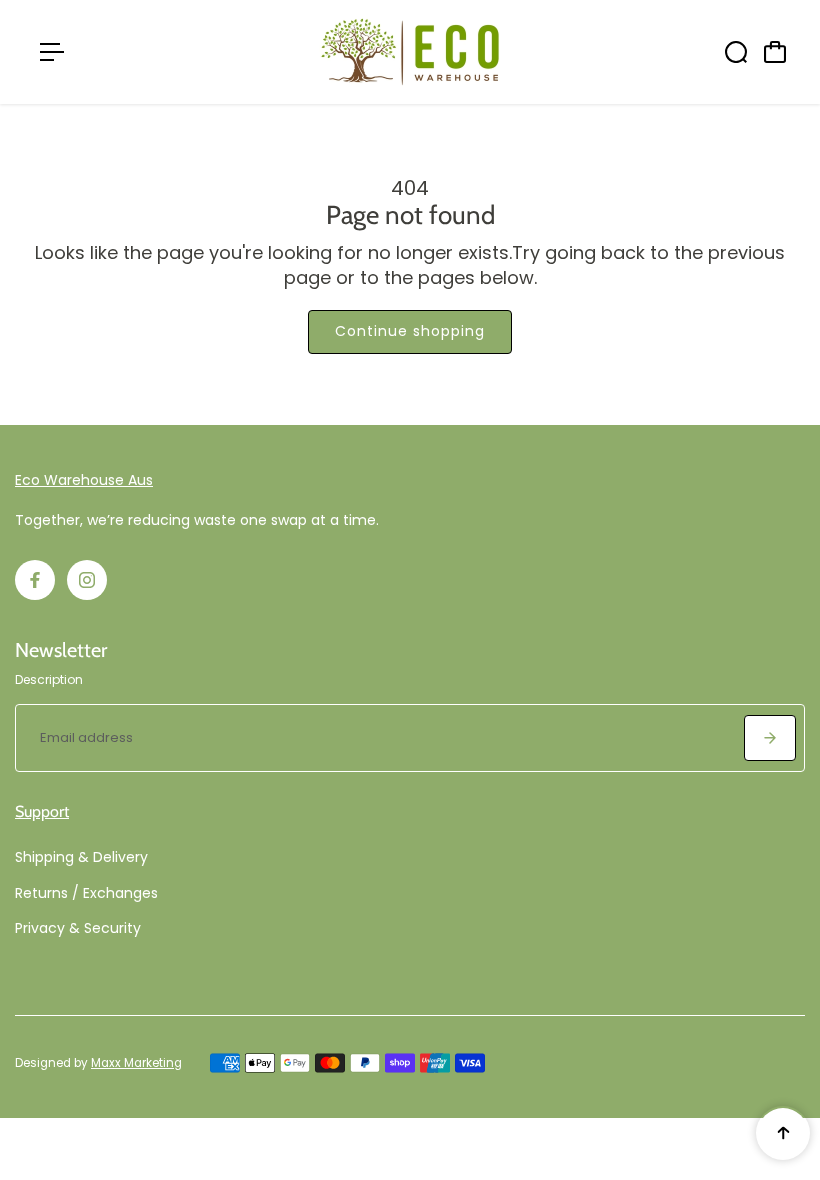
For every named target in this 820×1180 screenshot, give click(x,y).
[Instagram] (87, 580)
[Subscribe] (770, 738)
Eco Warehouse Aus (84, 480)
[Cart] (775, 52)
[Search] (736, 52)
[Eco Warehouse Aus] (410, 52)
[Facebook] (35, 580)
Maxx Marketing (136, 1063)
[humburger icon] (52, 52)
